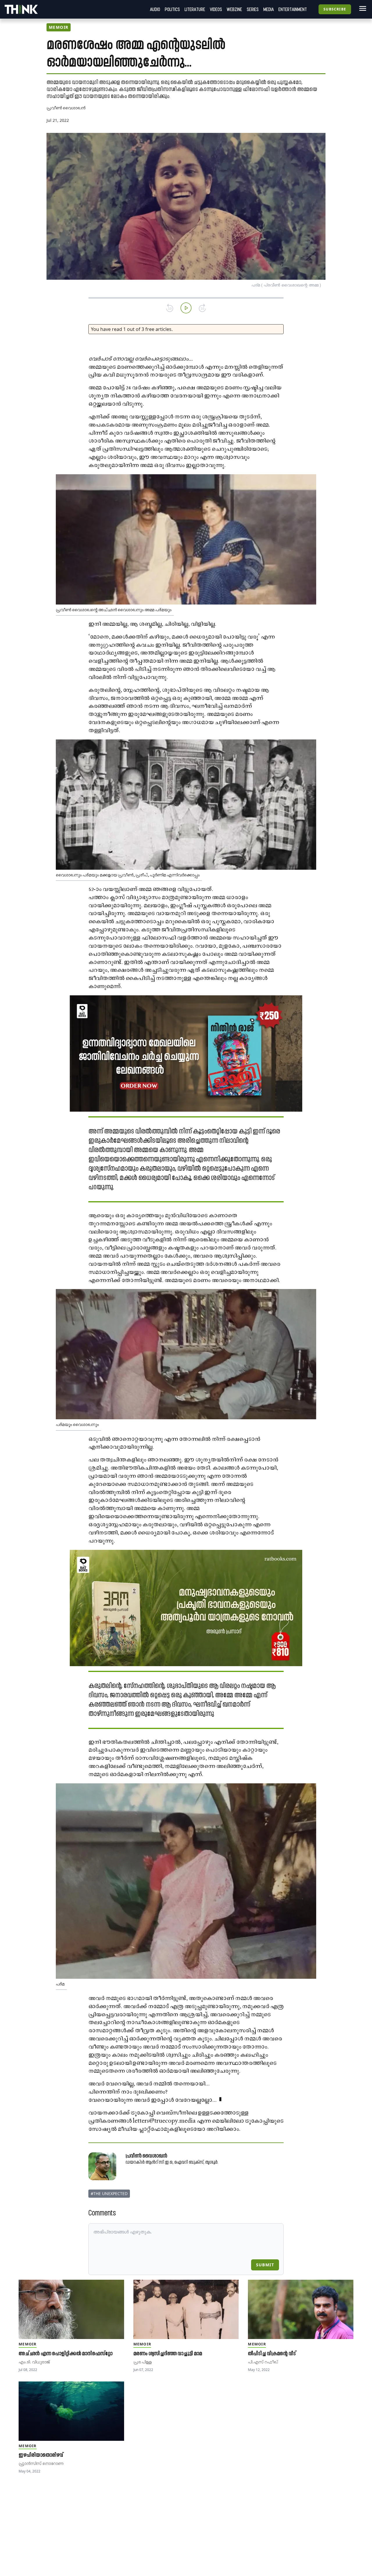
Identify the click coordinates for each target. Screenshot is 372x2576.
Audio (155, 9)
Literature (195, 9)
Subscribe (335, 9)
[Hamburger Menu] (362, 8)
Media (269, 9)
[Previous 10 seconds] (170, 308)
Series (253, 9)
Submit (265, 2265)
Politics (172, 9)
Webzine (234, 9)
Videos (216, 9)
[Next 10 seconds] (202, 308)
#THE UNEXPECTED (109, 2193)
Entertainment (293, 9)
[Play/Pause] (186, 308)
